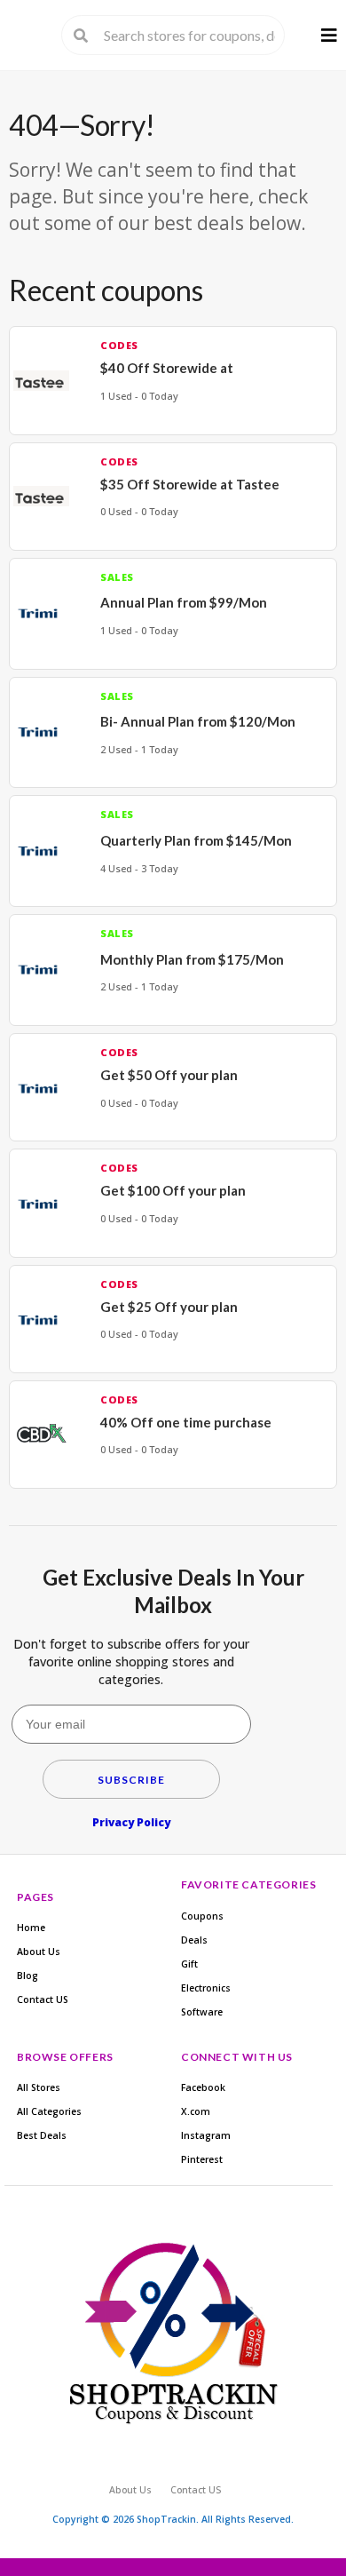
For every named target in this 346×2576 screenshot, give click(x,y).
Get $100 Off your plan (173, 1190)
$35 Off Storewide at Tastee (190, 484)
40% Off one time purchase (186, 1422)
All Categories (49, 2111)
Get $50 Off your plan (169, 1075)
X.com (196, 2111)
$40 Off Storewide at (167, 368)
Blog (28, 1976)
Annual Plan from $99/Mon (184, 602)
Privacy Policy (131, 1822)
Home (31, 1928)
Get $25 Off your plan (169, 1307)
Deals (194, 1940)
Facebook (203, 2087)
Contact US (43, 2000)
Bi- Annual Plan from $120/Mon (198, 721)
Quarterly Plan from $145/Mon (196, 840)
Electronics (206, 1988)
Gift (189, 1964)
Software (202, 2012)
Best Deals (42, 2135)
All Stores (39, 2087)
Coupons (202, 1916)
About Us (39, 1952)
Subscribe (131, 1780)
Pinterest (202, 2159)
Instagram (206, 2135)
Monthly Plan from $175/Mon (192, 959)
